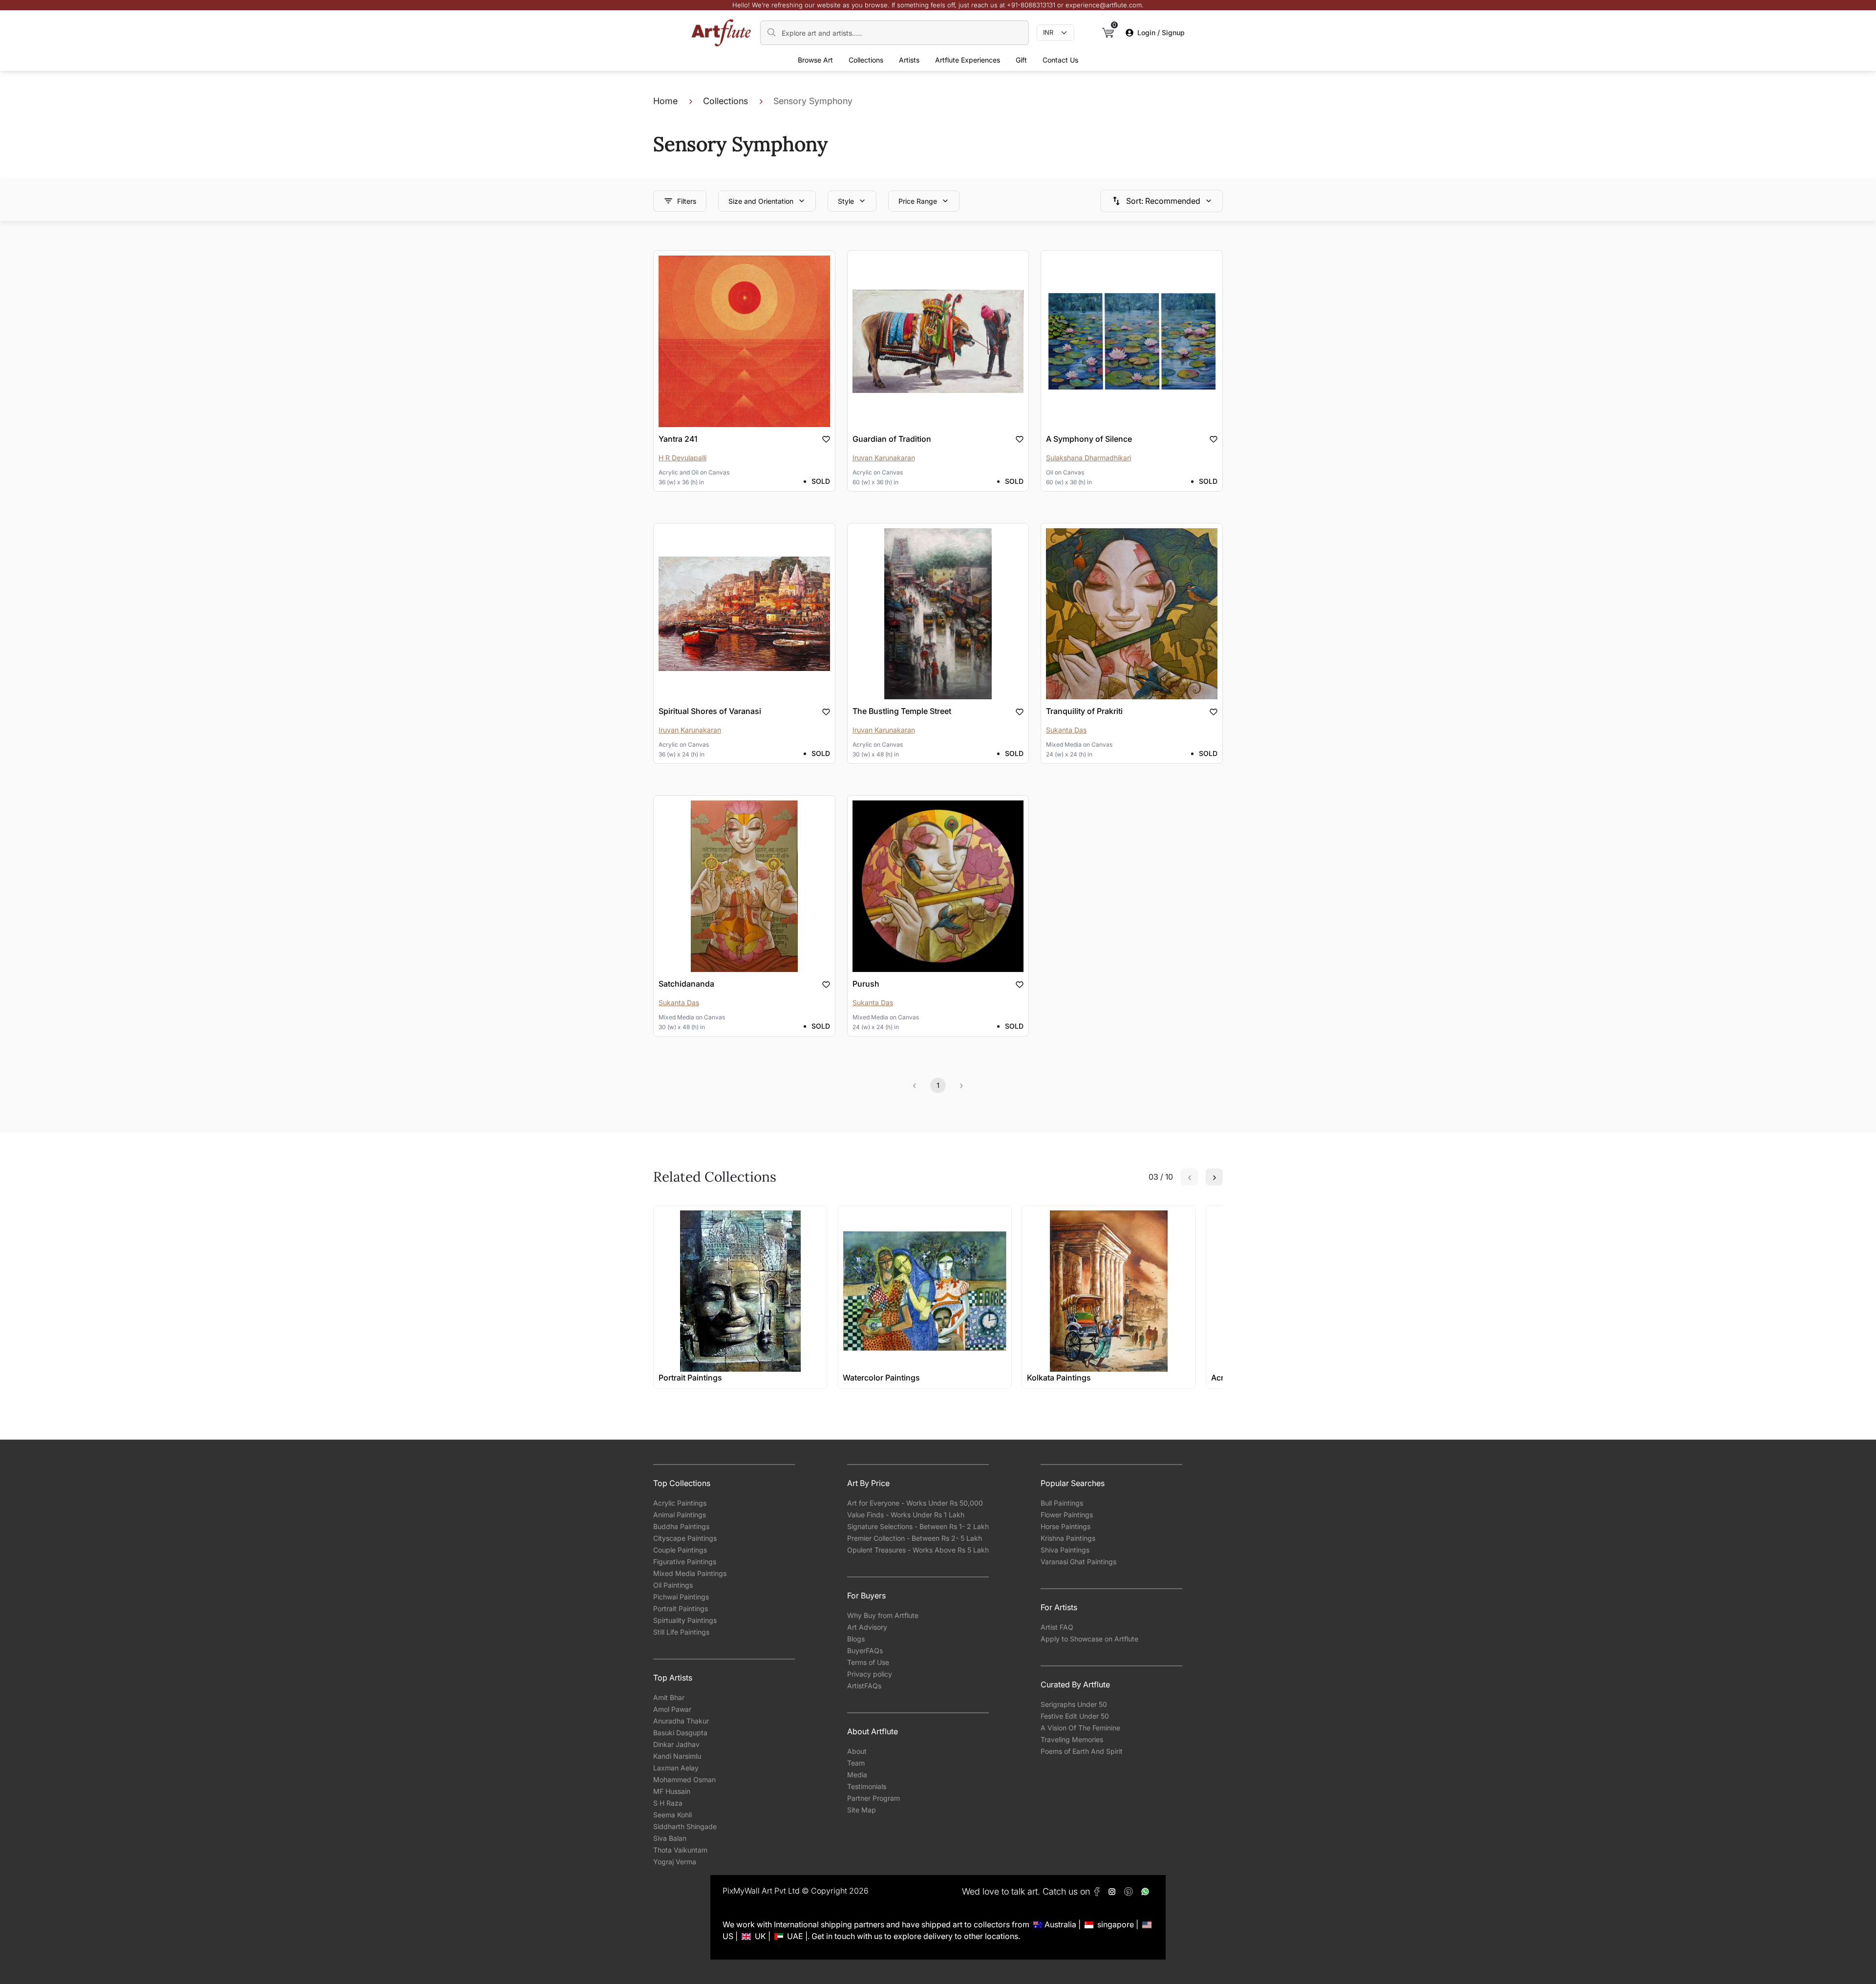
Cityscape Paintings (685, 1538)
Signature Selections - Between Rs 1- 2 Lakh (918, 1526)
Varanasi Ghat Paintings (1078, 1562)
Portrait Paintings (681, 1608)
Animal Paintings (680, 1515)
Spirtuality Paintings (685, 1620)
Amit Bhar (669, 1697)
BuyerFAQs (865, 1650)
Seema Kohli (672, 1815)
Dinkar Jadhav (676, 1744)
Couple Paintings (680, 1550)
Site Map (862, 1810)
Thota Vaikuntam (680, 1850)
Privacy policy (870, 1674)
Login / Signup (1161, 32)
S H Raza (668, 1803)
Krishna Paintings (1068, 1538)
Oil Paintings (673, 1585)
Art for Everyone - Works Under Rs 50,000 (915, 1503)
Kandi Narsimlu (677, 1756)
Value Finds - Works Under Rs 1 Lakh (906, 1515)
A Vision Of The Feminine (1080, 1728)
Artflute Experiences (968, 60)
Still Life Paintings (681, 1632)
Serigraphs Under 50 (1074, 1704)
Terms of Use (868, 1662)
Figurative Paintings (685, 1562)
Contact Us (1060, 60)
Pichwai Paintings (681, 1597)
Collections (866, 60)
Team (856, 1763)
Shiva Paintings (1065, 1550)
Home (665, 101)
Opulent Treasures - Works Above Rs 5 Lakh (918, 1550)
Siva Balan (670, 1838)
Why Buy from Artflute (883, 1615)
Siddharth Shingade (685, 1826)
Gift (1021, 60)
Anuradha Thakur (681, 1721)
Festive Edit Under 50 (1075, 1716)
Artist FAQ (1057, 1627)
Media (857, 1775)
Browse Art (815, 60)
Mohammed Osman (684, 1779)
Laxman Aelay (676, 1768)
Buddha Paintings (681, 1526)
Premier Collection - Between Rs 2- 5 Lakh (915, 1538)
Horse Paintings (1066, 1526)
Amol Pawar (672, 1709)
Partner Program (874, 1798)
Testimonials (867, 1786)
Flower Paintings (1067, 1515)
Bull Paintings (1062, 1503)
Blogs (856, 1639)
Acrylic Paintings (680, 1503)
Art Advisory (867, 1627)
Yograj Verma (675, 1862)
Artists (909, 60)
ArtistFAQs (864, 1686)
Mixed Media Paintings (690, 1573)
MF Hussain (672, 1791)
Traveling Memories (1072, 1739)
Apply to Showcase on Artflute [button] (1089, 1639)
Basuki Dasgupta (680, 1733)
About (857, 1751)
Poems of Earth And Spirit (1082, 1751)
